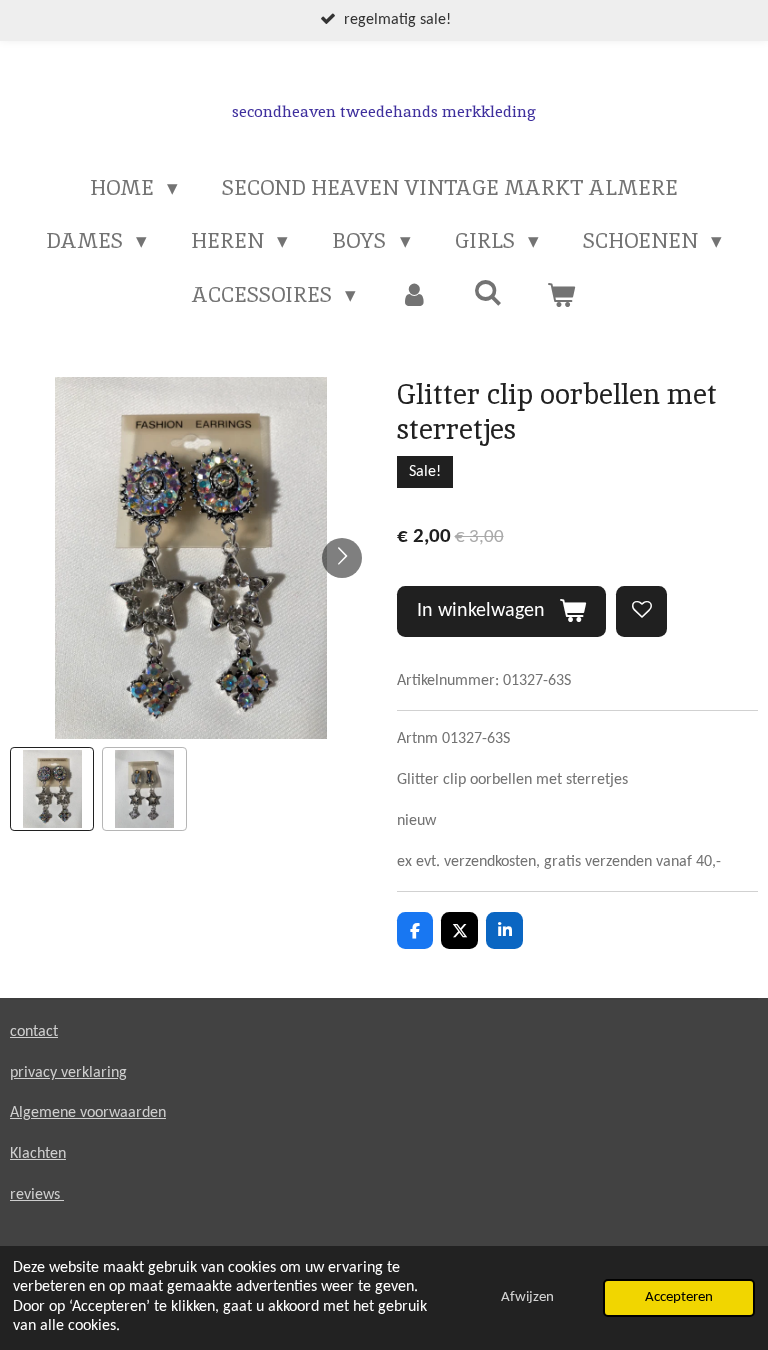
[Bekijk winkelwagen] (561, 295)
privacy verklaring (68, 1073)
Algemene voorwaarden (88, 1113)
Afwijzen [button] (527, 1297)
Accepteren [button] (679, 1297)
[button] (52, 789)
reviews (37, 1195)
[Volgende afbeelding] (342, 558)
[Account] (414, 295)
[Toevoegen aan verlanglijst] (641, 611)
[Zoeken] (488, 292)
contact (34, 1032)
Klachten (38, 1154)
